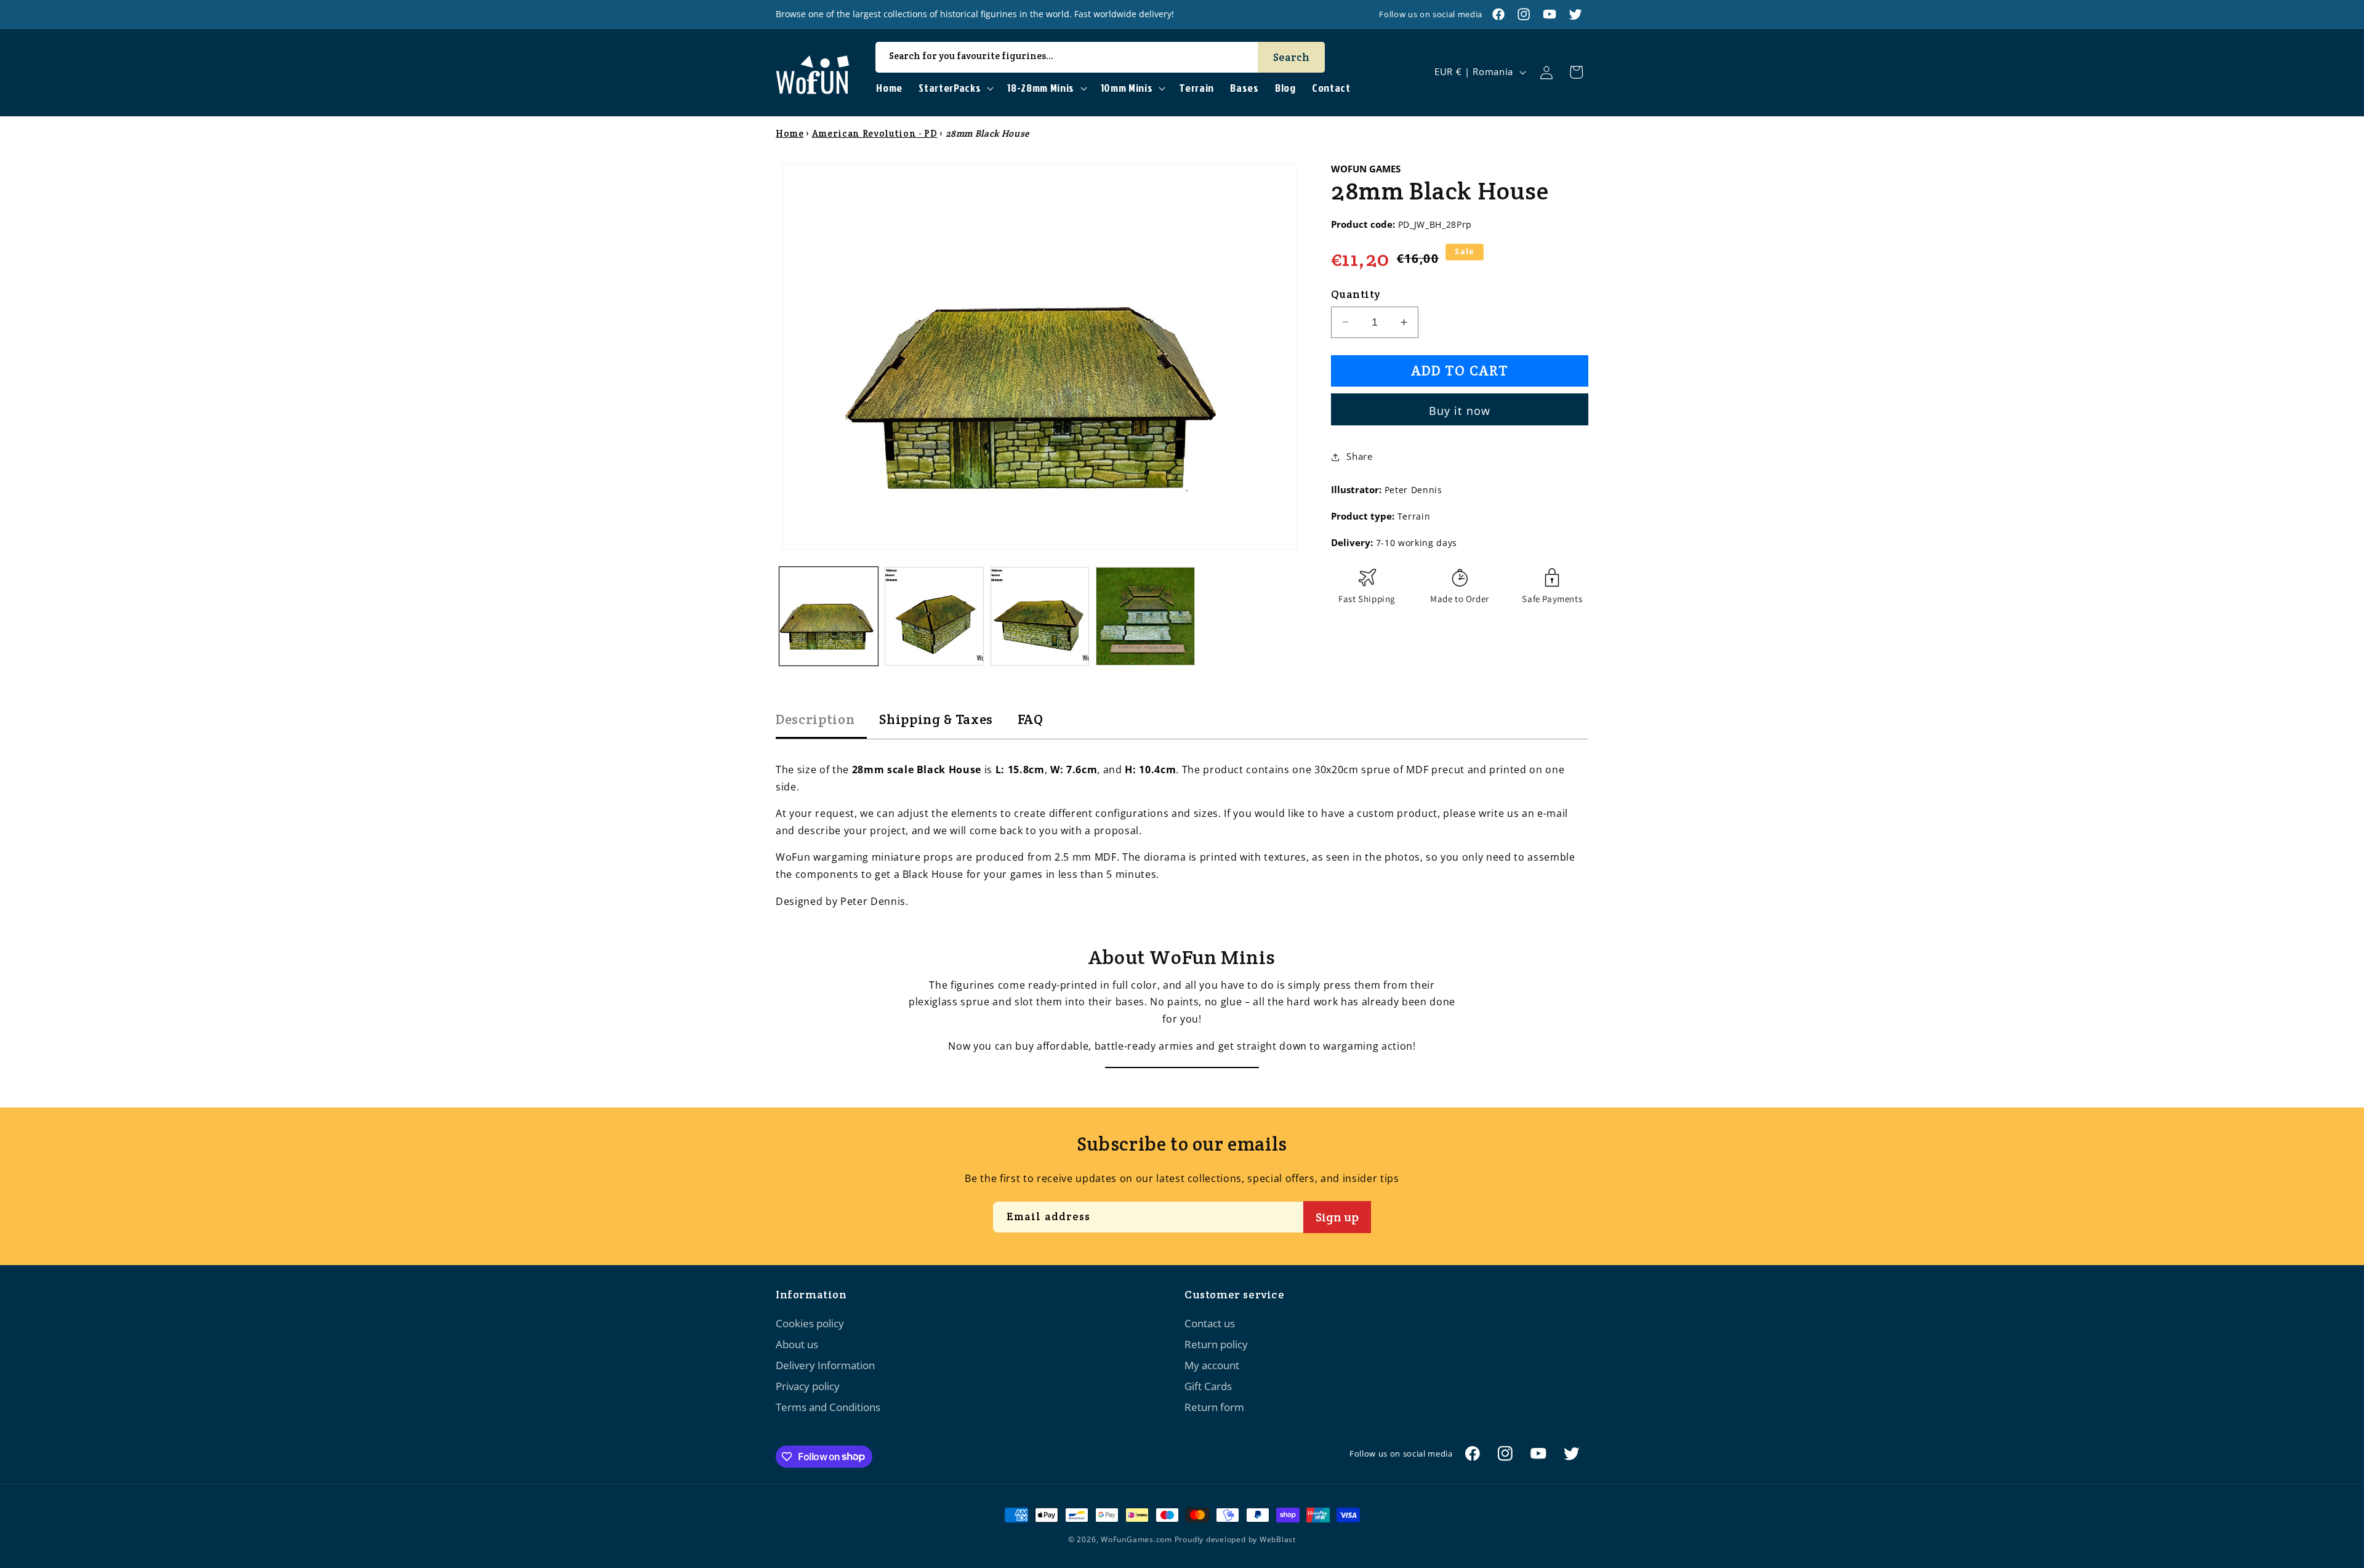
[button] (955, 88)
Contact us (1210, 1323)
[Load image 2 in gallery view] (934, 617)
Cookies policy (810, 1323)
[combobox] (1100, 57)
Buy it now (1460, 411)
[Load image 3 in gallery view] (1040, 617)
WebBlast (1278, 1539)
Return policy (1216, 1344)
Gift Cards (1208, 1386)
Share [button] (1359, 456)
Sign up (1337, 1217)
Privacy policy (808, 1386)
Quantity (1356, 294)
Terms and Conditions (828, 1407)
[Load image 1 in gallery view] (829, 617)
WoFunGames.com (1136, 1539)
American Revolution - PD (875, 133)
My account (1212, 1365)
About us (797, 1344)
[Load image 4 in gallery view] (1145, 617)
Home (790, 133)
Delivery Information (825, 1365)
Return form (1214, 1407)
